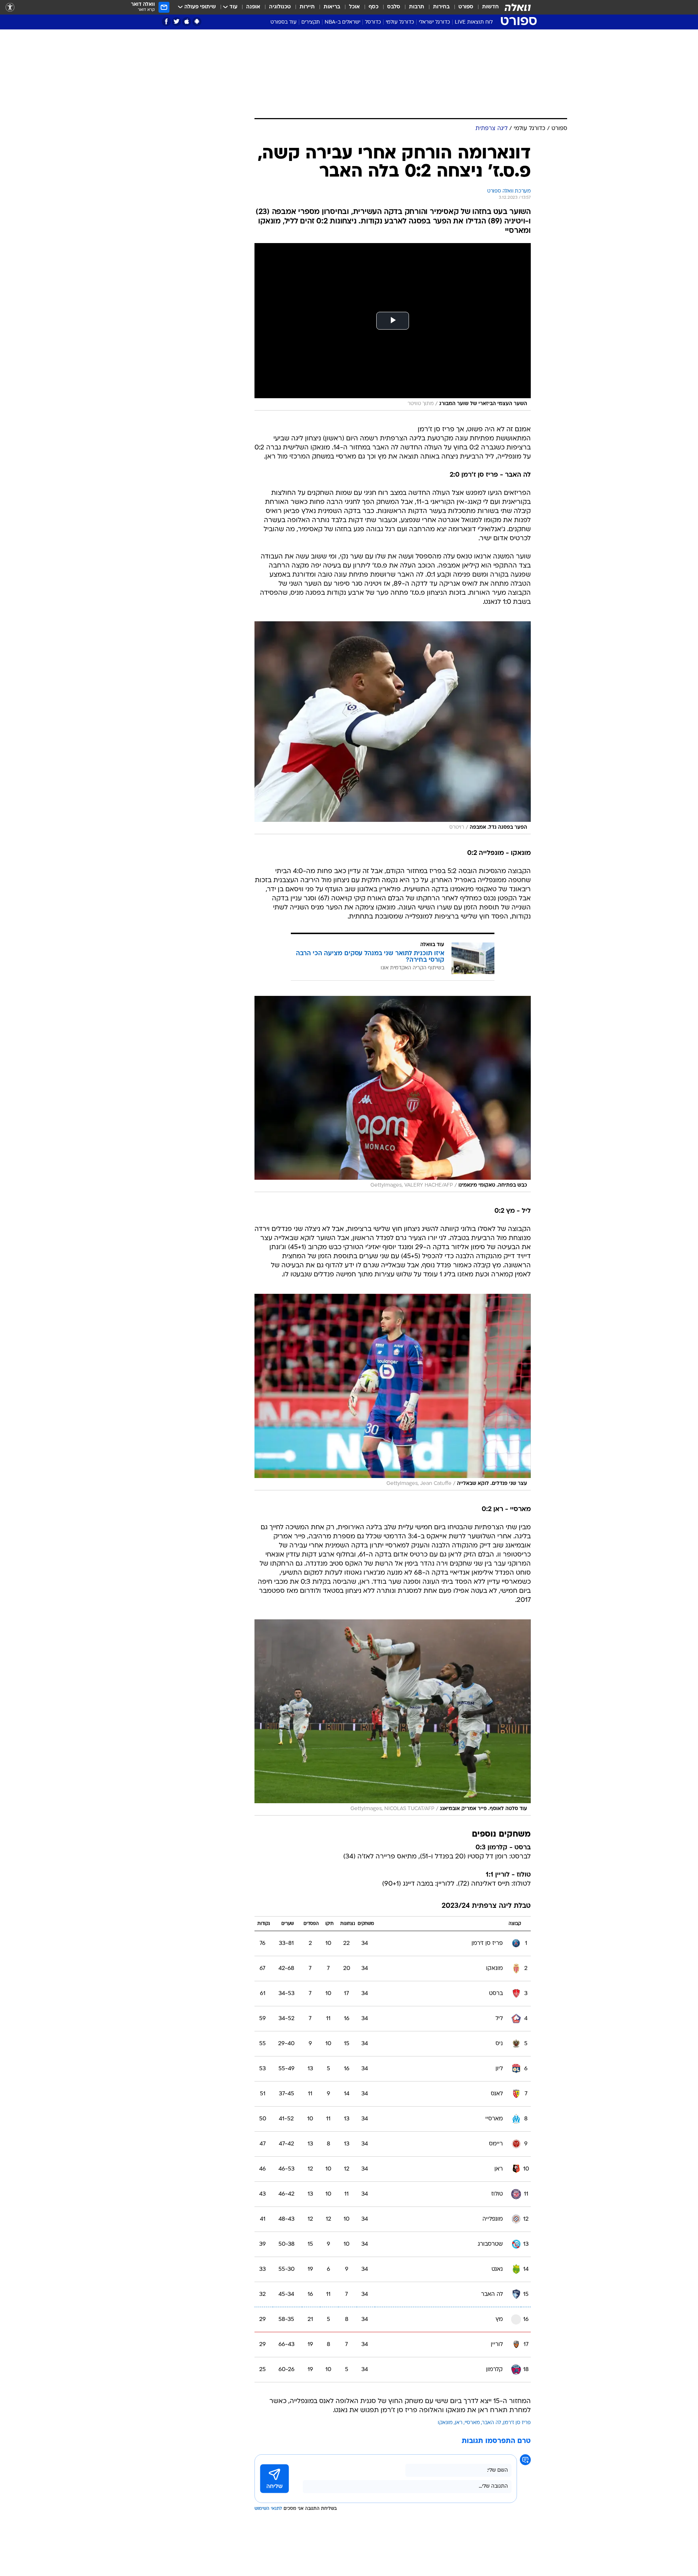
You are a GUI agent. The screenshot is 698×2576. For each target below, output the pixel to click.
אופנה (253, 7)
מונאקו (445, 2423)
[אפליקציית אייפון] (187, 22)
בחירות (441, 7)
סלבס (394, 7)
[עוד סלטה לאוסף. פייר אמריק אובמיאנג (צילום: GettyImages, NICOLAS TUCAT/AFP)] (393, 1718)
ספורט (466, 7)
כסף (374, 7)
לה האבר (492, 2423)
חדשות (490, 7)
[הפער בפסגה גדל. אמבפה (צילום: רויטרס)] (393, 728)
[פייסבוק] (166, 22)
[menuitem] (486, 7)
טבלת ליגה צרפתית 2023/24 (486, 1906)
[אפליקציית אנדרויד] (197, 22)
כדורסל (373, 22)
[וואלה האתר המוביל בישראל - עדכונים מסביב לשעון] (518, 7)
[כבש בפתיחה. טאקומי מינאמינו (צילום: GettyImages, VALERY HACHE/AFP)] (393, 1094)
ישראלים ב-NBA (342, 22)
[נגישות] (10, 7)
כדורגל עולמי (400, 22)
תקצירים (311, 22)
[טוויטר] (176, 22)
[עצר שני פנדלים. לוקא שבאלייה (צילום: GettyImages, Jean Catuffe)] (393, 1392)
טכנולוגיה (280, 7)
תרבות (417, 7)
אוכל (354, 7)
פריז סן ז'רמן (517, 2423)
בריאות (332, 7)
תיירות (307, 7)
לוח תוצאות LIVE (474, 22)
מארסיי (472, 2423)
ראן (459, 2423)
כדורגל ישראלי (434, 22)
